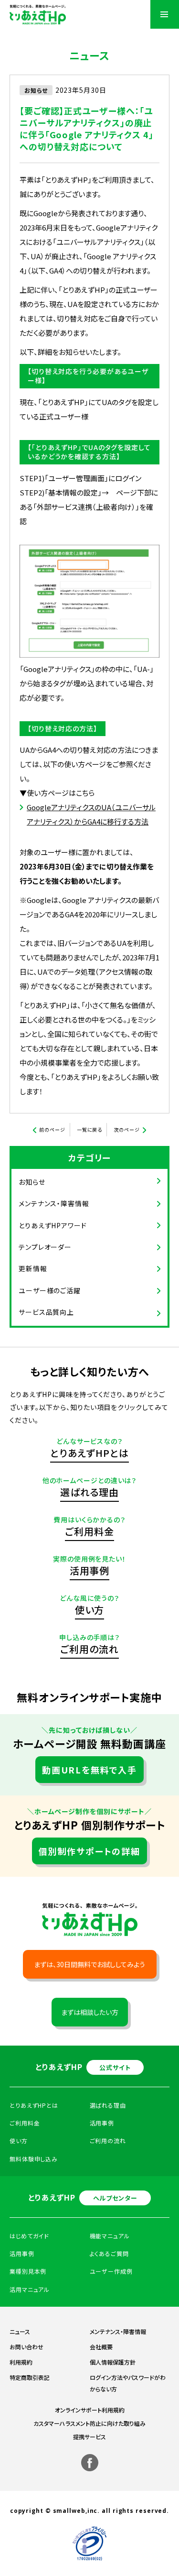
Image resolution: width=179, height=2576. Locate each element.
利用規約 (21, 2362)
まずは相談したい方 (90, 2012)
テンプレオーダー (45, 1247)
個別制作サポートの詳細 (89, 1851)
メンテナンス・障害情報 (54, 1203)
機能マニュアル (110, 2236)
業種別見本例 (28, 2271)
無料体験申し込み (34, 2159)
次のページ (127, 1129)
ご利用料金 (89, 1531)
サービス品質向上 (46, 1312)
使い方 (90, 1610)
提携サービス (89, 2437)
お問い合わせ (26, 2347)
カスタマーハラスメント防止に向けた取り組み (89, 2423)
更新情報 (33, 1268)
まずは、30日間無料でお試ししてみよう (89, 1964)
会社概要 (101, 2347)
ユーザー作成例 (111, 2271)
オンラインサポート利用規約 (90, 2410)
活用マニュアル (30, 2289)
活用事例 (90, 1570)
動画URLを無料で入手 (89, 1770)
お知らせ (32, 1182)
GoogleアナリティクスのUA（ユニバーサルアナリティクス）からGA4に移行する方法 (91, 814)
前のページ (52, 1129)
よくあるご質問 (109, 2253)
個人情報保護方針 (113, 2362)
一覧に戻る (90, 1129)
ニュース (20, 2331)
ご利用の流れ (89, 1649)
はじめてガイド (29, 2236)
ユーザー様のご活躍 (50, 1290)
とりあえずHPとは (89, 1453)
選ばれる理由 (89, 1492)
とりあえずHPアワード (53, 1225)
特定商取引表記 (30, 2377)
